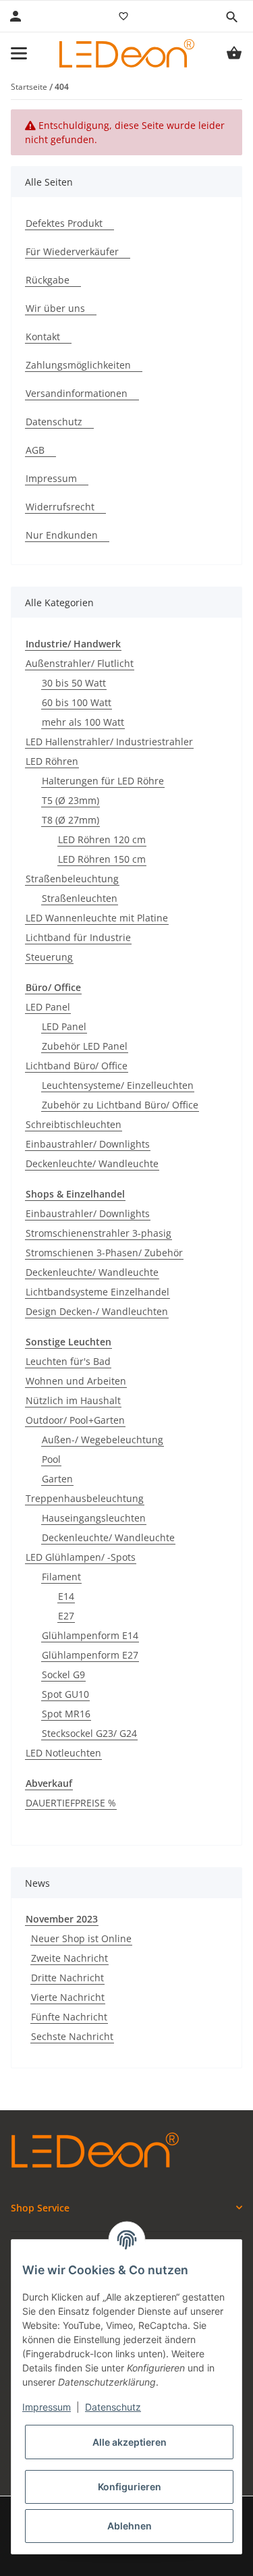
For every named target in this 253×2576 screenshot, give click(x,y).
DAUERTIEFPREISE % (71, 1803)
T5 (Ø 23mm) (71, 800)
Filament (61, 1577)
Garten (57, 1479)
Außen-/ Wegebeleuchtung (103, 1440)
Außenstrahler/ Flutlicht (80, 663)
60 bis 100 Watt (77, 702)
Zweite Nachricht (69, 1958)
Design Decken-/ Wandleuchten (97, 1311)
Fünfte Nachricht (69, 2017)
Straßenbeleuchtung (72, 879)
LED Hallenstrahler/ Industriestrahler (109, 742)
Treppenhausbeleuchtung (85, 1498)
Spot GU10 (65, 1694)
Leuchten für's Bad (68, 1361)
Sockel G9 (63, 1674)
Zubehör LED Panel (85, 1046)
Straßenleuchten (80, 898)
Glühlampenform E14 (90, 1635)
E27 (66, 1616)
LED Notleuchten (63, 1753)
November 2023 (62, 1919)
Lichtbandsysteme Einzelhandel (97, 1292)
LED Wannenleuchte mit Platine (97, 918)
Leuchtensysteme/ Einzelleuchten (118, 1085)
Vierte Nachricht (68, 1997)
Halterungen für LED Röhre (103, 781)
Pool (51, 1459)
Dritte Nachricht (67, 1978)
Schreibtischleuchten (74, 1124)
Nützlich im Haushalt (73, 1400)
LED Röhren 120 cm (102, 839)
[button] (231, 17)
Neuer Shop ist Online (81, 1938)
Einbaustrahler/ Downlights (88, 1144)
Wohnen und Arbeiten (76, 1381)
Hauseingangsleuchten (94, 1518)
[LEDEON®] (127, 53)
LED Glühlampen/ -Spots (81, 1557)
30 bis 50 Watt (74, 683)
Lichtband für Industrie (78, 937)
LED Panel (48, 1007)
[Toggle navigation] (19, 53)
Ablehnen (130, 2526)
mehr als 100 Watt (83, 722)
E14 (66, 1596)
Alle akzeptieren (130, 2442)
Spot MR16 (66, 1714)
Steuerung (49, 957)
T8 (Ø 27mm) (71, 820)
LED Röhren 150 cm (102, 859)
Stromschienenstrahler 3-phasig (99, 1233)
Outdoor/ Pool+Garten (75, 1420)
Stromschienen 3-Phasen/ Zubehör (104, 1253)
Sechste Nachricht (72, 2036)
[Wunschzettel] (123, 16)
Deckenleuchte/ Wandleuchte (92, 1163)
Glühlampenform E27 (90, 1655)
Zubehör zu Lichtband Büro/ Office (120, 1105)
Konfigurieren (130, 2487)
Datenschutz (113, 2407)
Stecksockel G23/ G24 (89, 1733)
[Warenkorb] (234, 53)
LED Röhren (52, 761)
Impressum (47, 2407)
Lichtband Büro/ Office (77, 1066)
